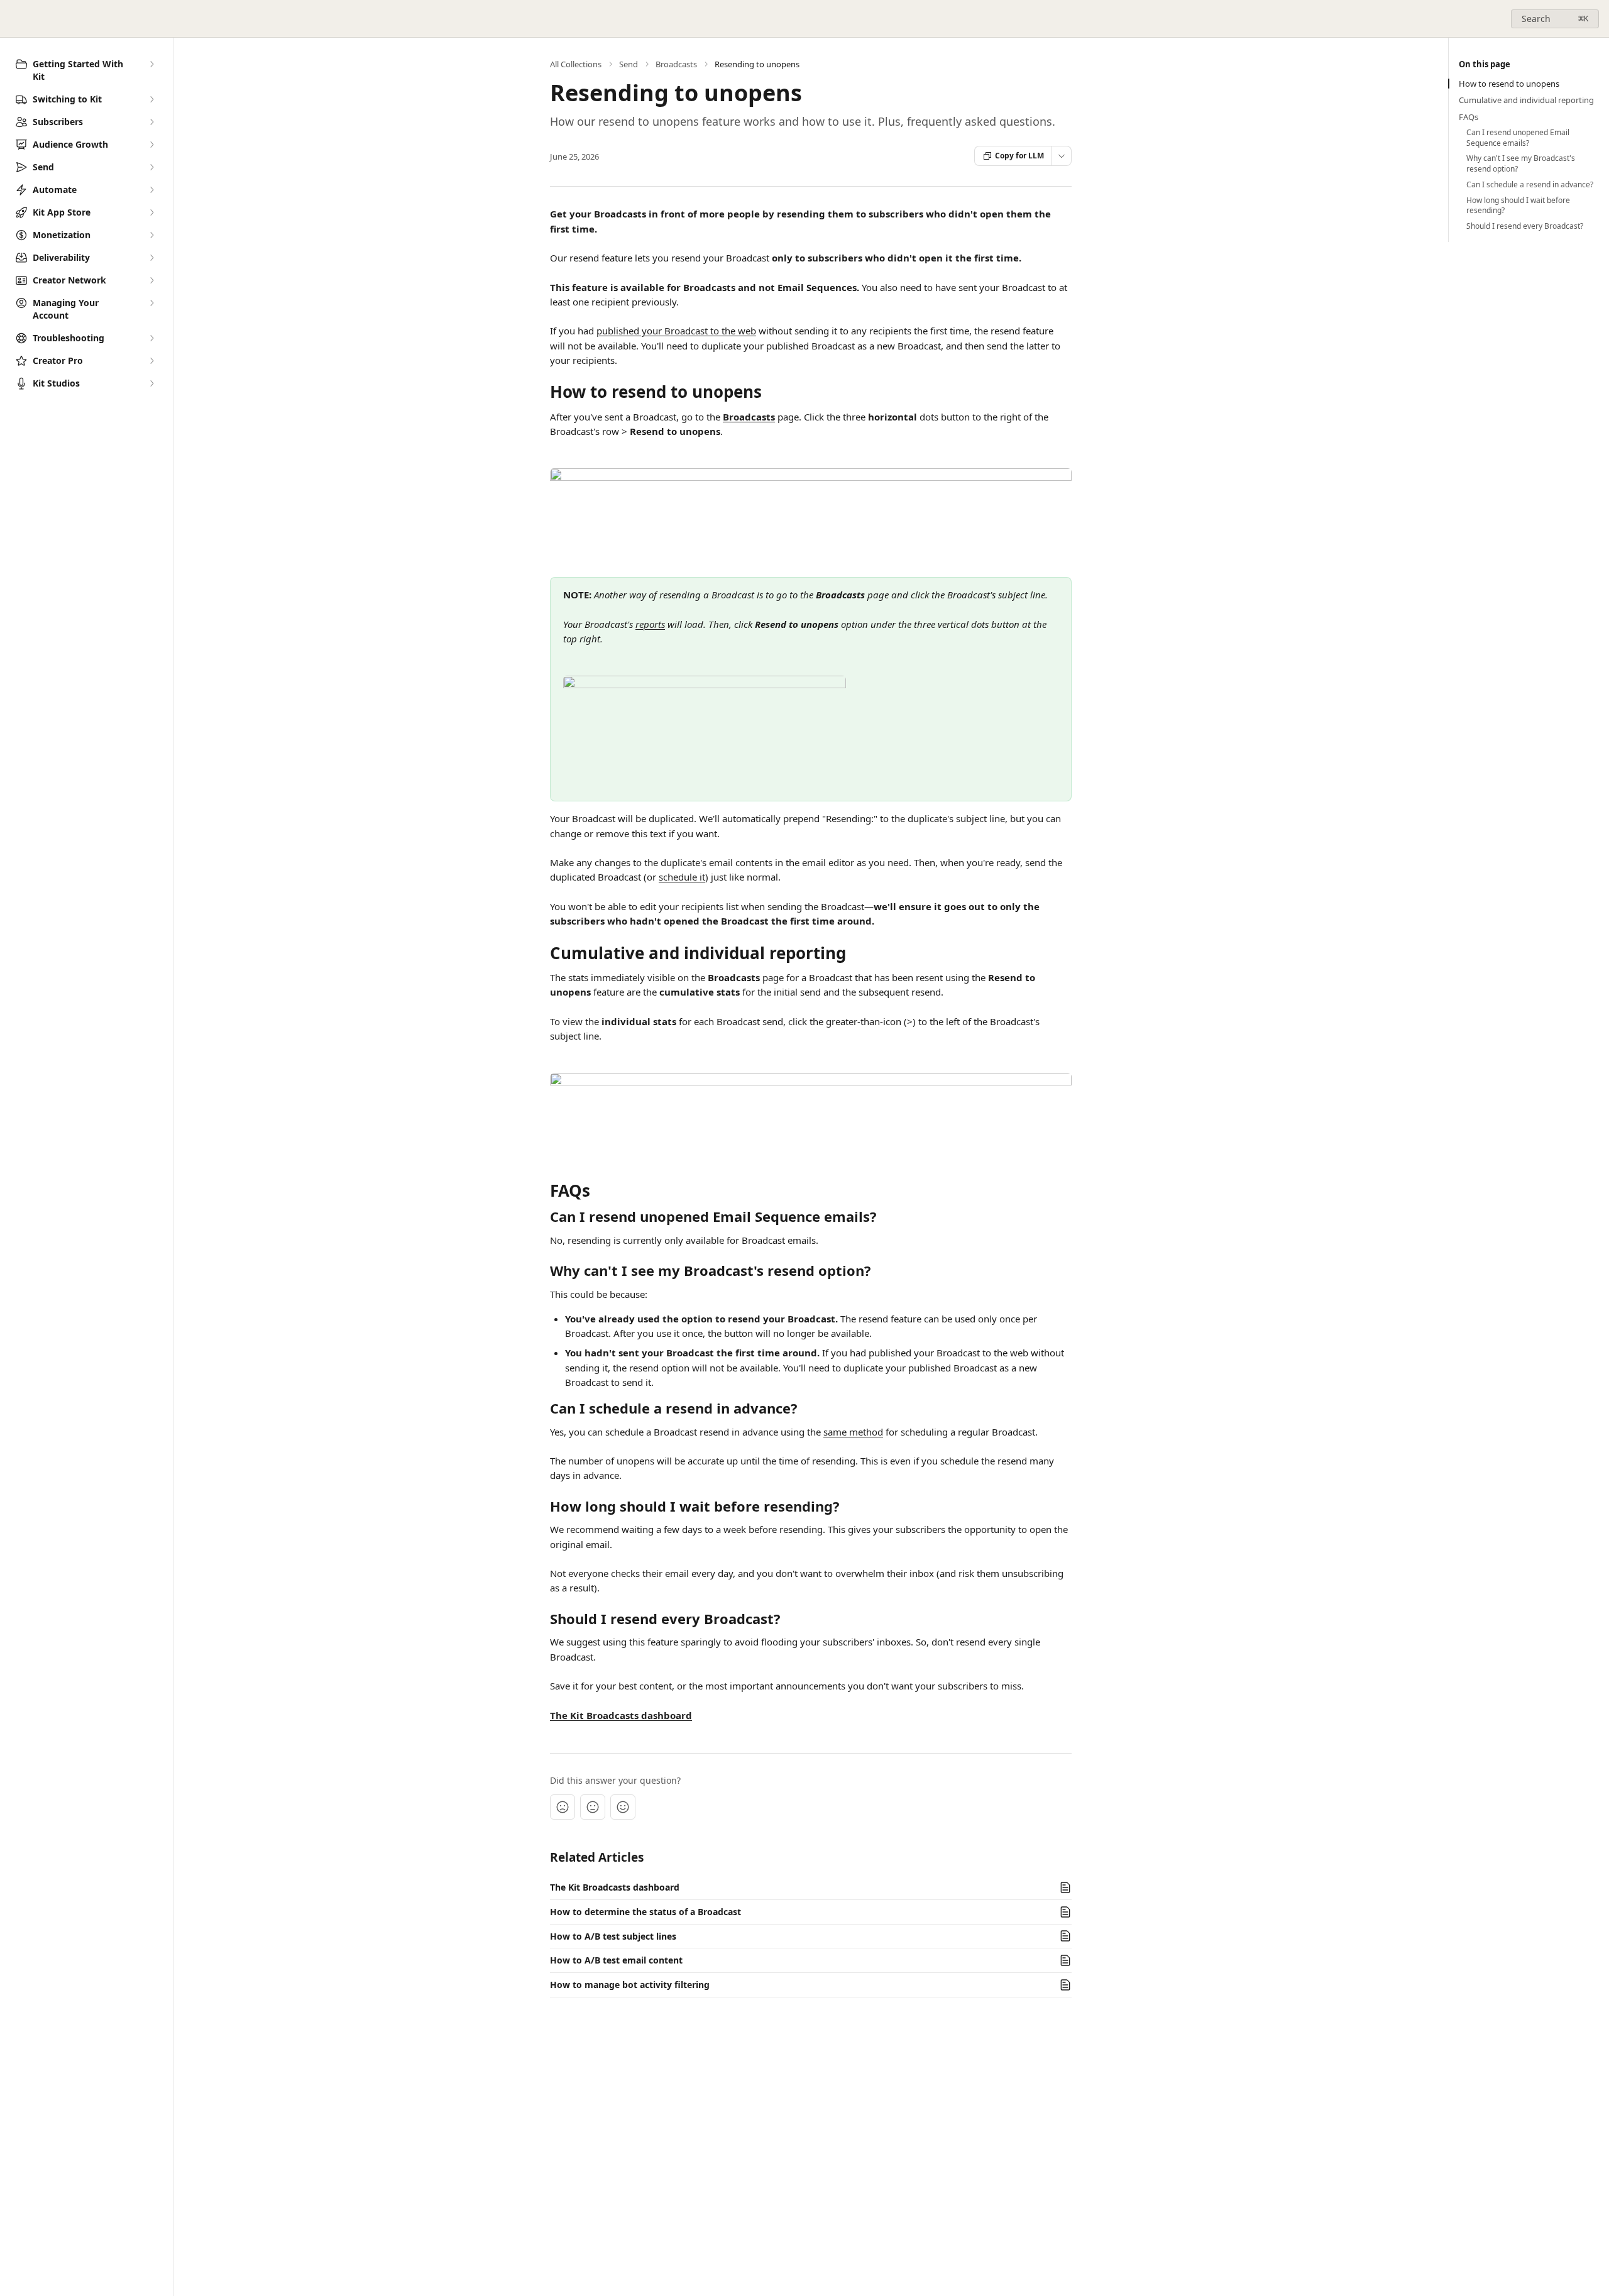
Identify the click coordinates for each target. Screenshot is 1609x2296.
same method (853, 1432)
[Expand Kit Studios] (151, 383)
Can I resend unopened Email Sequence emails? (1518, 138)
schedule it (682, 877)
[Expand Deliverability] (151, 258)
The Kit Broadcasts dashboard (621, 1715)
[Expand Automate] (151, 190)
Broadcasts (676, 64)
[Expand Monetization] (151, 235)
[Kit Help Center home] (13, 19)
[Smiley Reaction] (623, 1807)
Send (629, 64)
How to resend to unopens (1509, 84)
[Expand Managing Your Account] (151, 303)
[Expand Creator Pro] (151, 361)
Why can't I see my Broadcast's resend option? (1521, 164)
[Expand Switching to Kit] (151, 99)
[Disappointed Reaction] (563, 1807)
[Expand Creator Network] (151, 280)
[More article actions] (1062, 156)
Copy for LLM (1019, 156)
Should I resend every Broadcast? (1525, 226)
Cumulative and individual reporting (1526, 100)
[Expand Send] (151, 167)
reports (650, 624)
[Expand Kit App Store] (151, 212)
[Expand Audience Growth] (151, 145)
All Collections (576, 64)
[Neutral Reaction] (593, 1807)
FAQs (1469, 117)
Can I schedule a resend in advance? (1530, 185)
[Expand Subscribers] (151, 122)
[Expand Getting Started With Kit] (151, 64)
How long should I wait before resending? (1518, 206)
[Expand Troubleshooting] (151, 338)
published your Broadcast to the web (676, 331)
